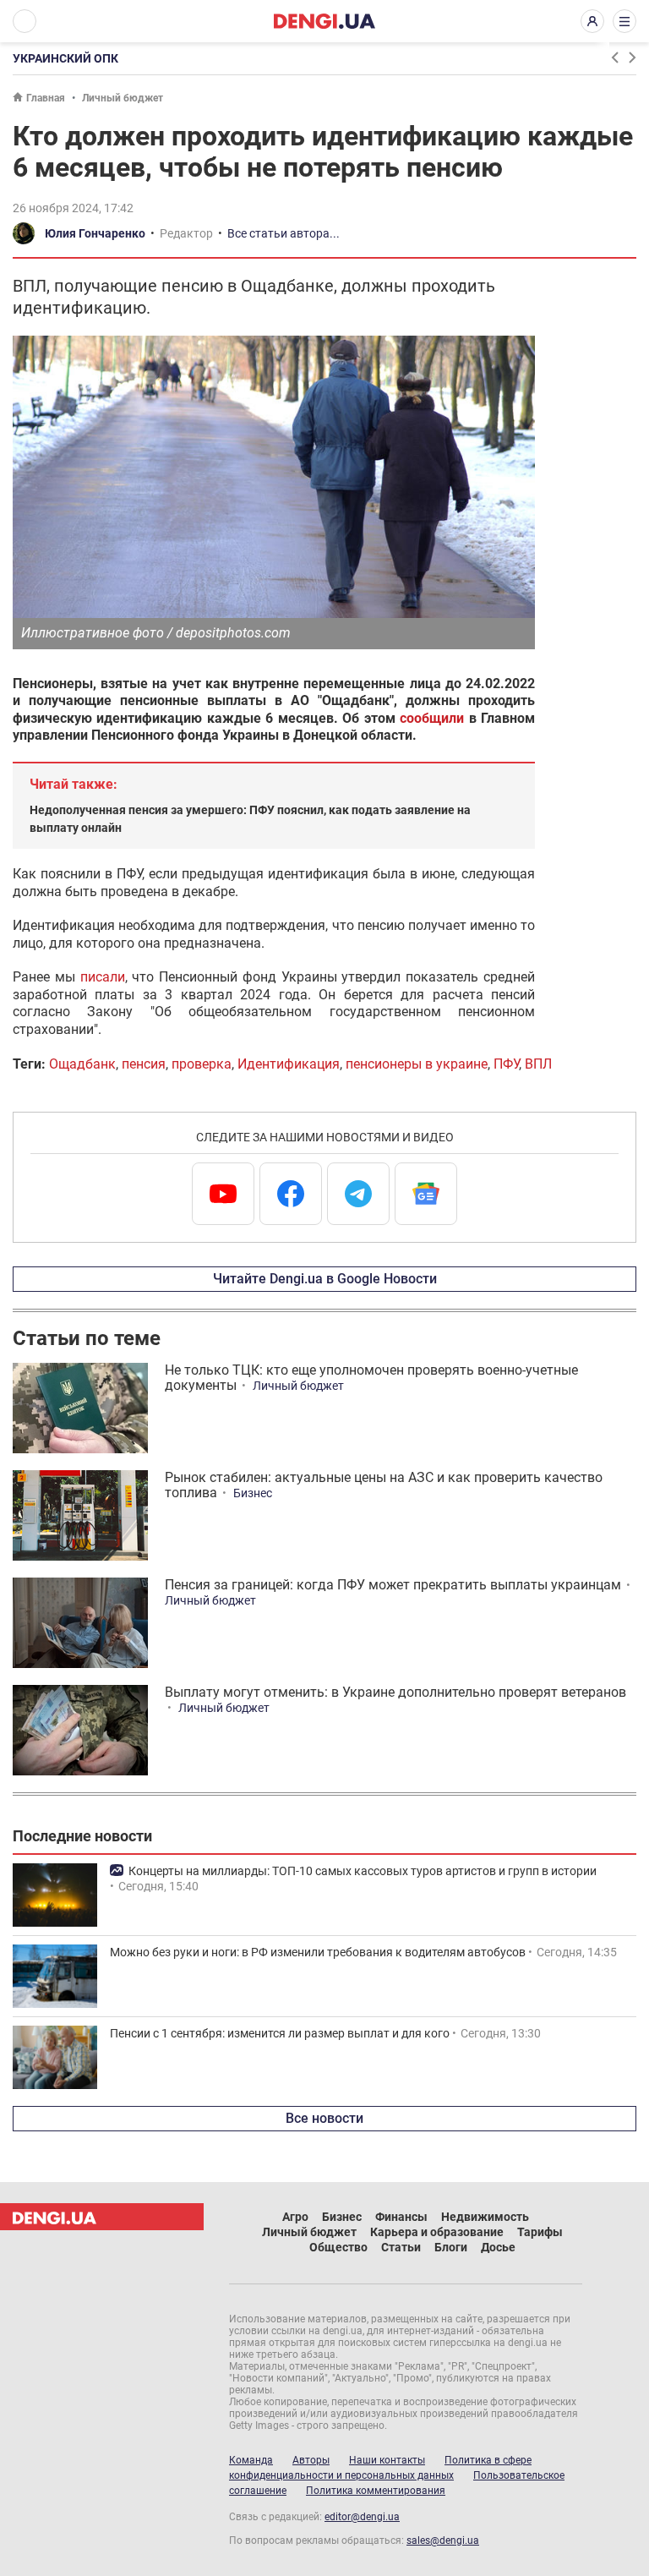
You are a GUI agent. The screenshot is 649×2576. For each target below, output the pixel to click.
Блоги (451, 2247)
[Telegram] (358, 1194)
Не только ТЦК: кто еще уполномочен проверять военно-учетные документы (371, 1378)
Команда (251, 2460)
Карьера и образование (437, 2232)
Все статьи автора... (284, 233)
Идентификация (289, 1064)
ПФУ (506, 1064)
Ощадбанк (82, 1064)
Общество (338, 2247)
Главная (46, 98)
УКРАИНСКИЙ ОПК (65, 58)
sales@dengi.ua (443, 2540)
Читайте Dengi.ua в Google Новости (325, 1279)
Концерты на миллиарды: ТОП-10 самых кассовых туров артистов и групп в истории (363, 1871)
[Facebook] (291, 1194)
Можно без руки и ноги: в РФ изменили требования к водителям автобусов (318, 1952)
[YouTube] (223, 1194)
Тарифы (540, 2232)
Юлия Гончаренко (95, 233)
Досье (498, 2247)
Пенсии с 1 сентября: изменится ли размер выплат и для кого (280, 2033)
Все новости (324, 2118)
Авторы (311, 2460)
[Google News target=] (426, 1194)
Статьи (401, 2247)
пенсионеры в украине (417, 1064)
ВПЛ (538, 1064)
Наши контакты (387, 2460)
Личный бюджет (123, 98)
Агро (295, 2217)
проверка (202, 1064)
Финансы (401, 2217)
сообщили (432, 718)
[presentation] (614, 57)
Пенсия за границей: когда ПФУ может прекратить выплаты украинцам (393, 1585)
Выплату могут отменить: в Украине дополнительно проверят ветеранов (395, 1692)
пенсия (144, 1064)
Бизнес (253, 1493)
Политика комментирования (376, 2491)
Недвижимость (485, 2217)
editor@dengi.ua (362, 2517)
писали (103, 977)
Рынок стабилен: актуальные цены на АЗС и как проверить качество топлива (384, 1485)
